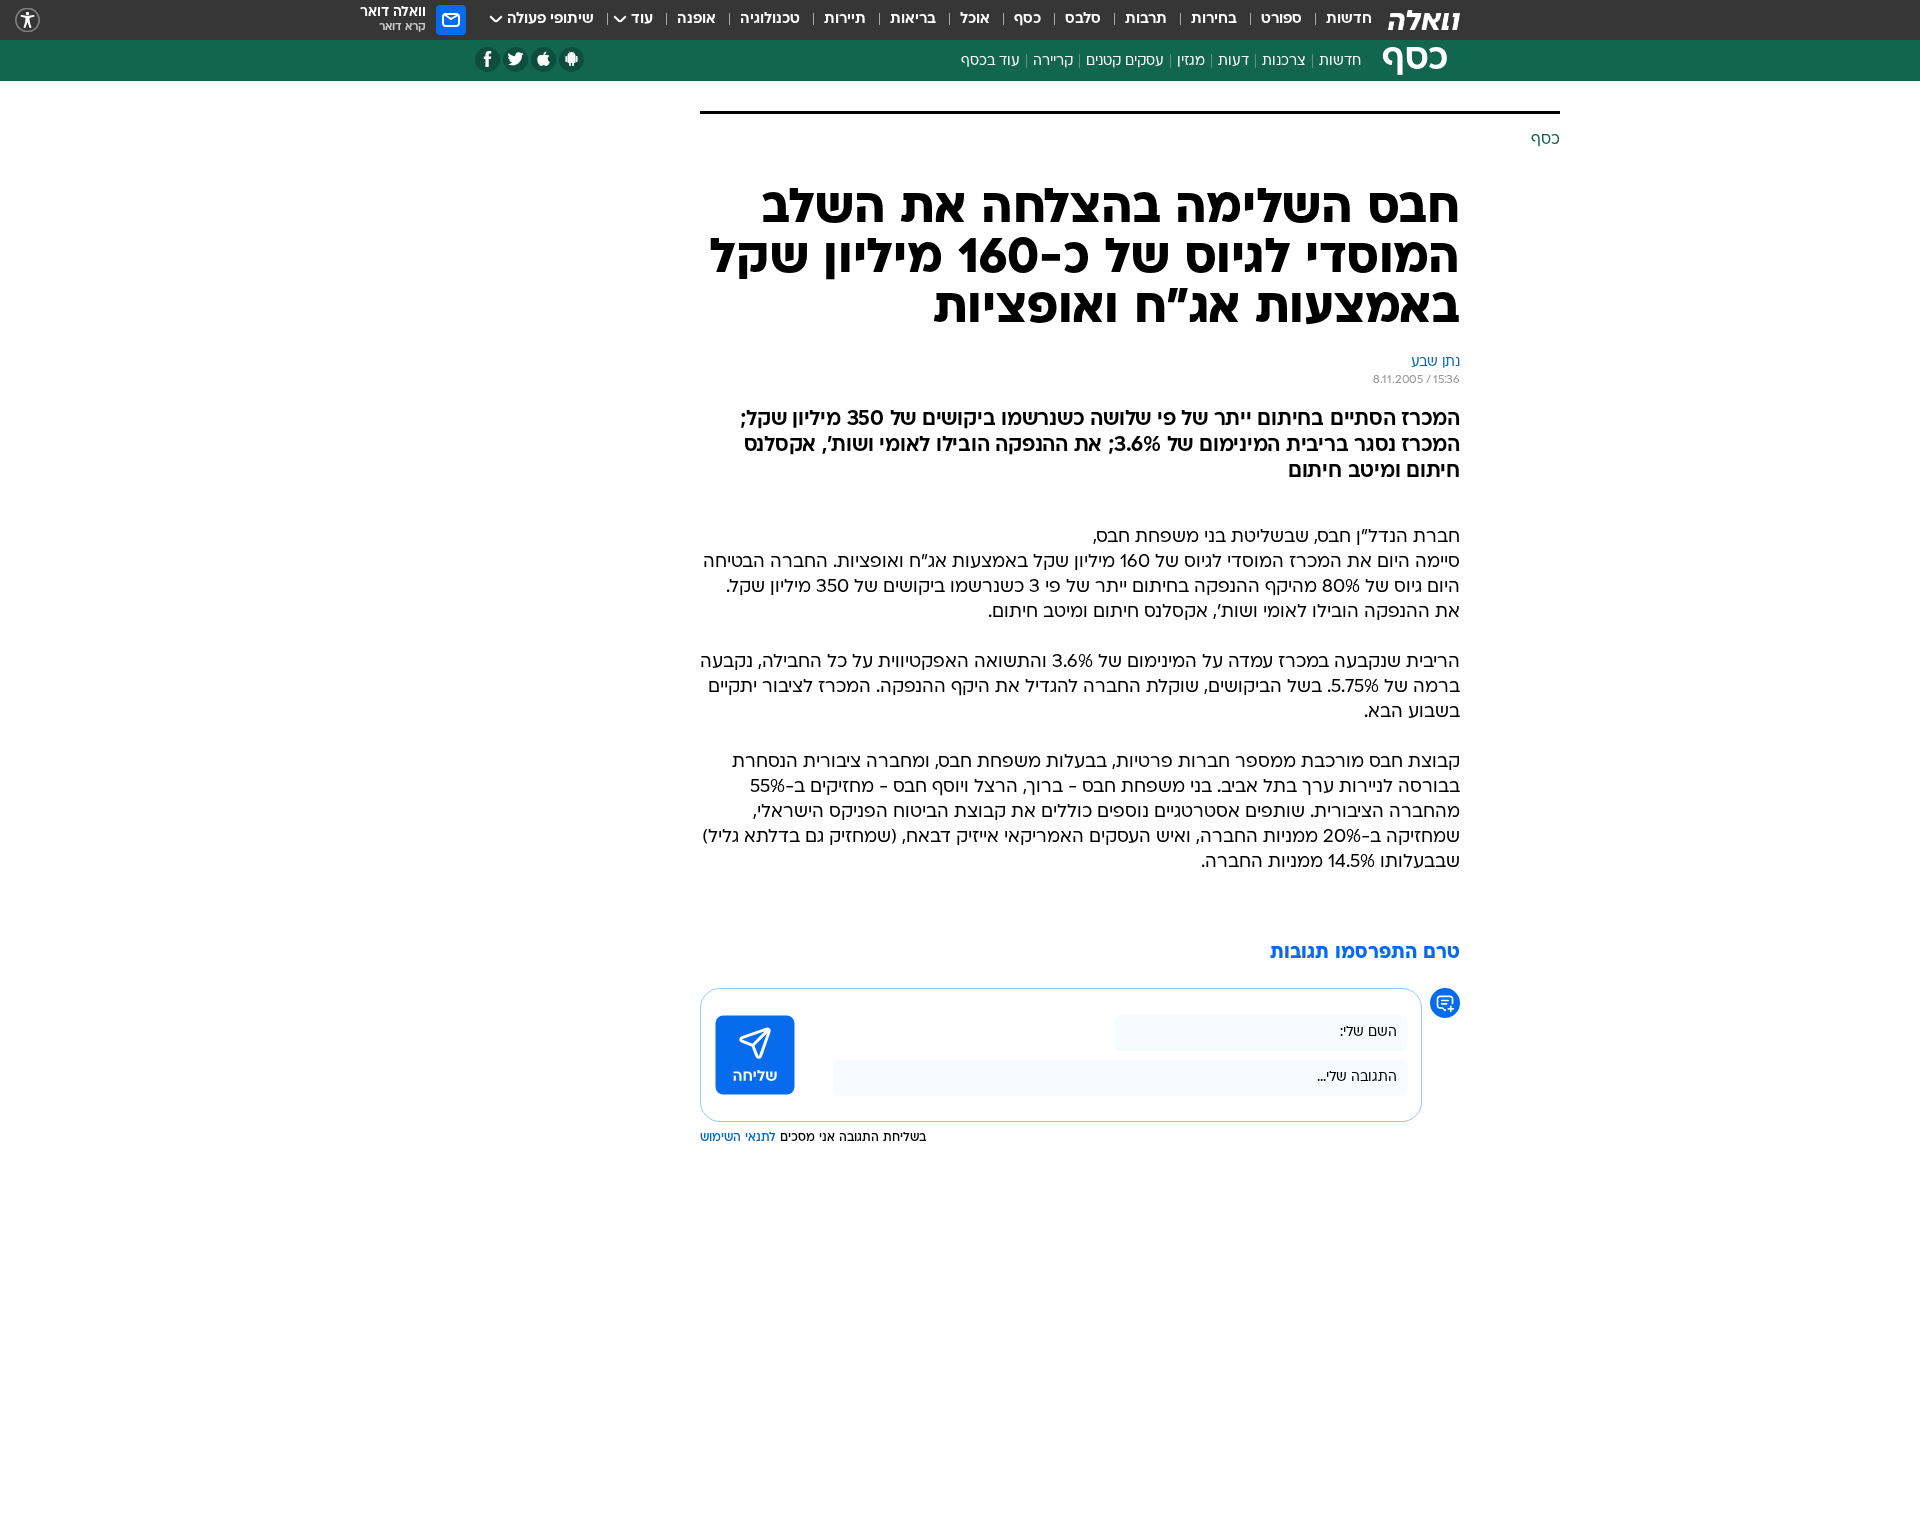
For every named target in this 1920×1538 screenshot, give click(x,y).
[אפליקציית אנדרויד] (571, 59)
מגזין (1191, 61)
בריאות (913, 19)
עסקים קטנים (1125, 61)
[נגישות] (27, 20)
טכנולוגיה (770, 19)
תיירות (845, 19)
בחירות (1214, 19)
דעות (1233, 61)
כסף (1027, 19)
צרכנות (1284, 61)
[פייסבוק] (487, 59)
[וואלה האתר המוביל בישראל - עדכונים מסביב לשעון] (1424, 20)
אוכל (975, 19)
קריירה (1053, 61)
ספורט (1281, 19)
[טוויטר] (515, 59)
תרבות (1146, 19)
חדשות (1349, 19)
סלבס (1083, 19)
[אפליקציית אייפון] (543, 59)
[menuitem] (1337, 20)
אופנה (696, 19)
